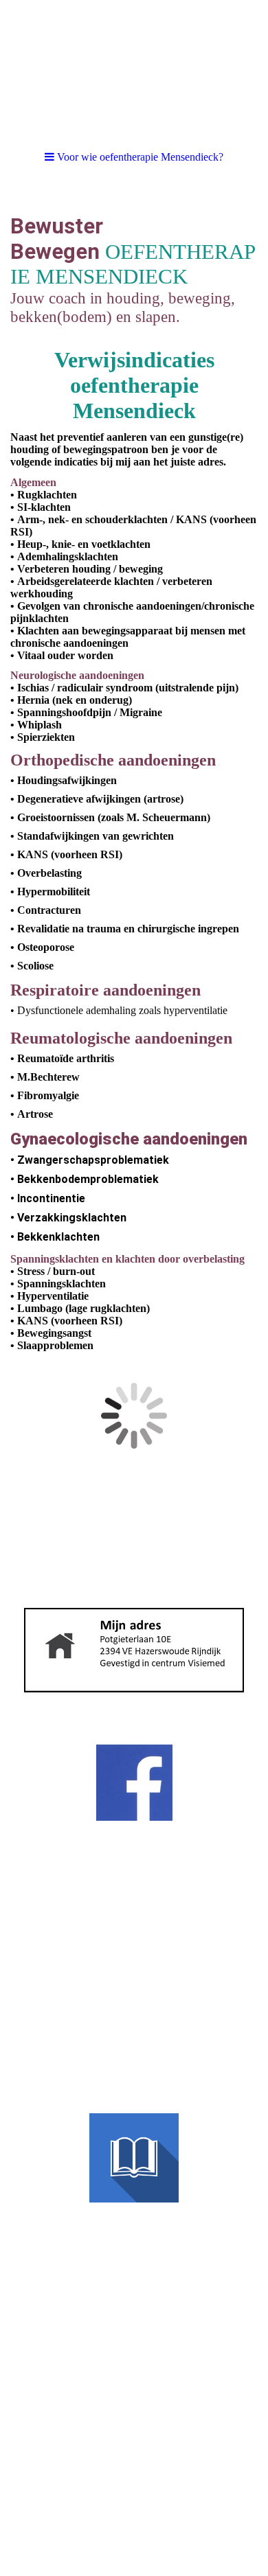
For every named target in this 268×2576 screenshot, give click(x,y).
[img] (134, 69)
